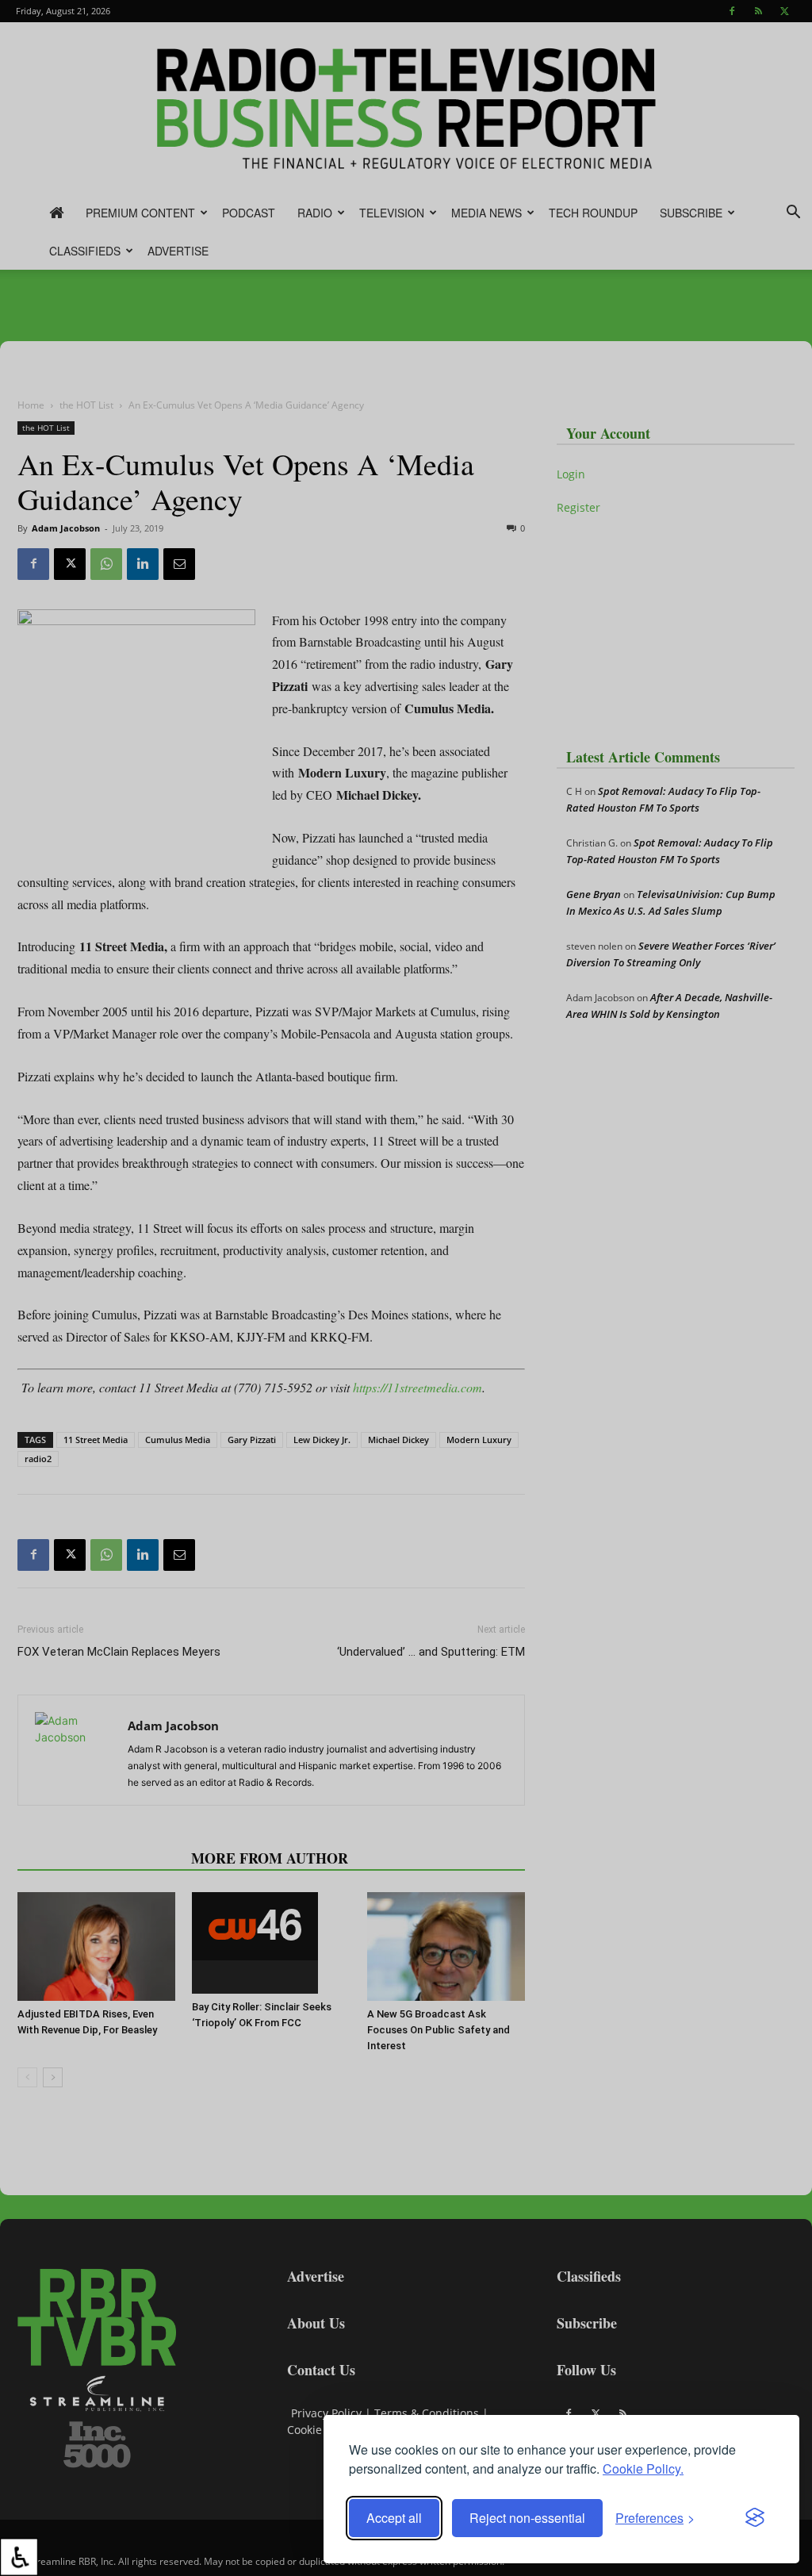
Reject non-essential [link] (527, 2518)
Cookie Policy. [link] (643, 2469)
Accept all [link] (394, 2518)
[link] (19, 2557)
